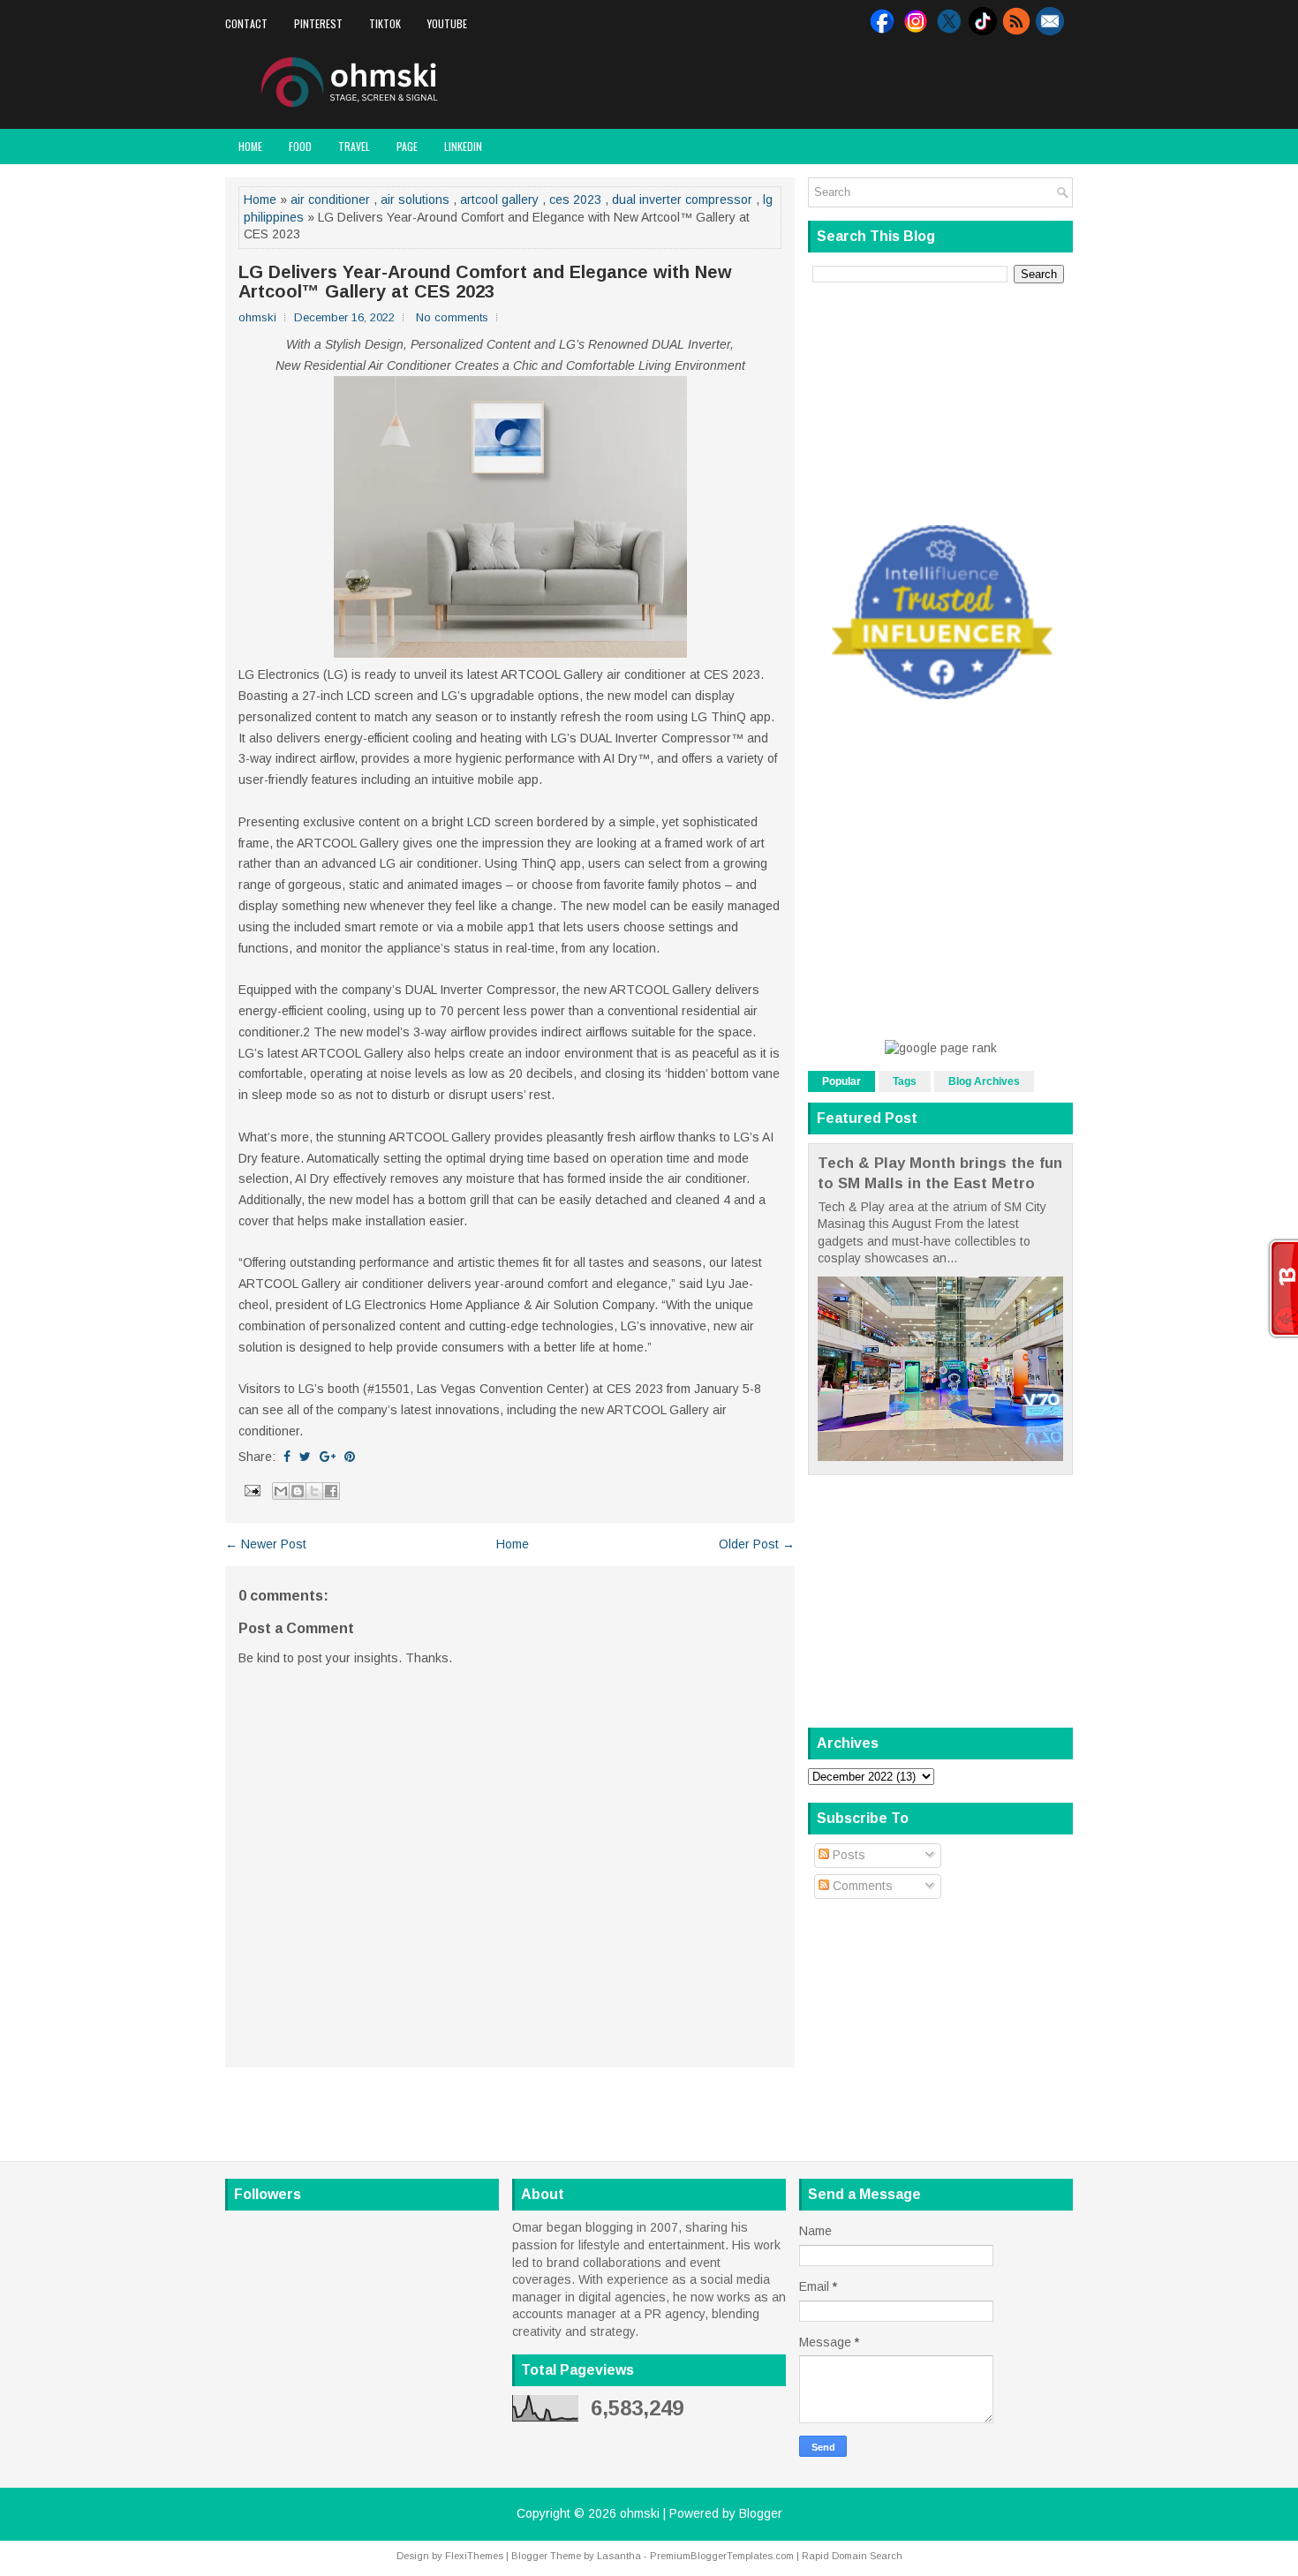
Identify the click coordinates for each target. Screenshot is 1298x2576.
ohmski (640, 2513)
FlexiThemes (474, 2556)
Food (300, 146)
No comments (452, 317)
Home (250, 146)
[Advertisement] (866, 83)
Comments (861, 1886)
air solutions (415, 200)
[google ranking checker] (941, 1048)
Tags (905, 1081)
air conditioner (330, 200)
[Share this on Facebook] (287, 1457)
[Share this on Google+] (328, 1457)
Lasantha (619, 2556)
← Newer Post (266, 1544)
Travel (354, 146)
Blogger (761, 2513)
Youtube (447, 23)
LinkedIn (463, 146)
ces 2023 (575, 200)
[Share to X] (314, 1491)
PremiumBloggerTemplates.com (722, 2556)
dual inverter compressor (682, 200)
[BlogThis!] (298, 1491)
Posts (847, 1855)
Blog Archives (984, 1081)
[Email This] (281, 1491)
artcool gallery (499, 200)
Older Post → (757, 1544)
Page (407, 146)
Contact (246, 23)
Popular (841, 1081)
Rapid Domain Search (852, 2556)
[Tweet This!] (305, 1457)
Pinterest (318, 23)
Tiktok (385, 23)
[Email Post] (251, 1489)
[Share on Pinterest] (350, 1457)
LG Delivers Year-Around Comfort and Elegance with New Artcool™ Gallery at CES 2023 (485, 282)
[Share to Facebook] (331, 1491)
